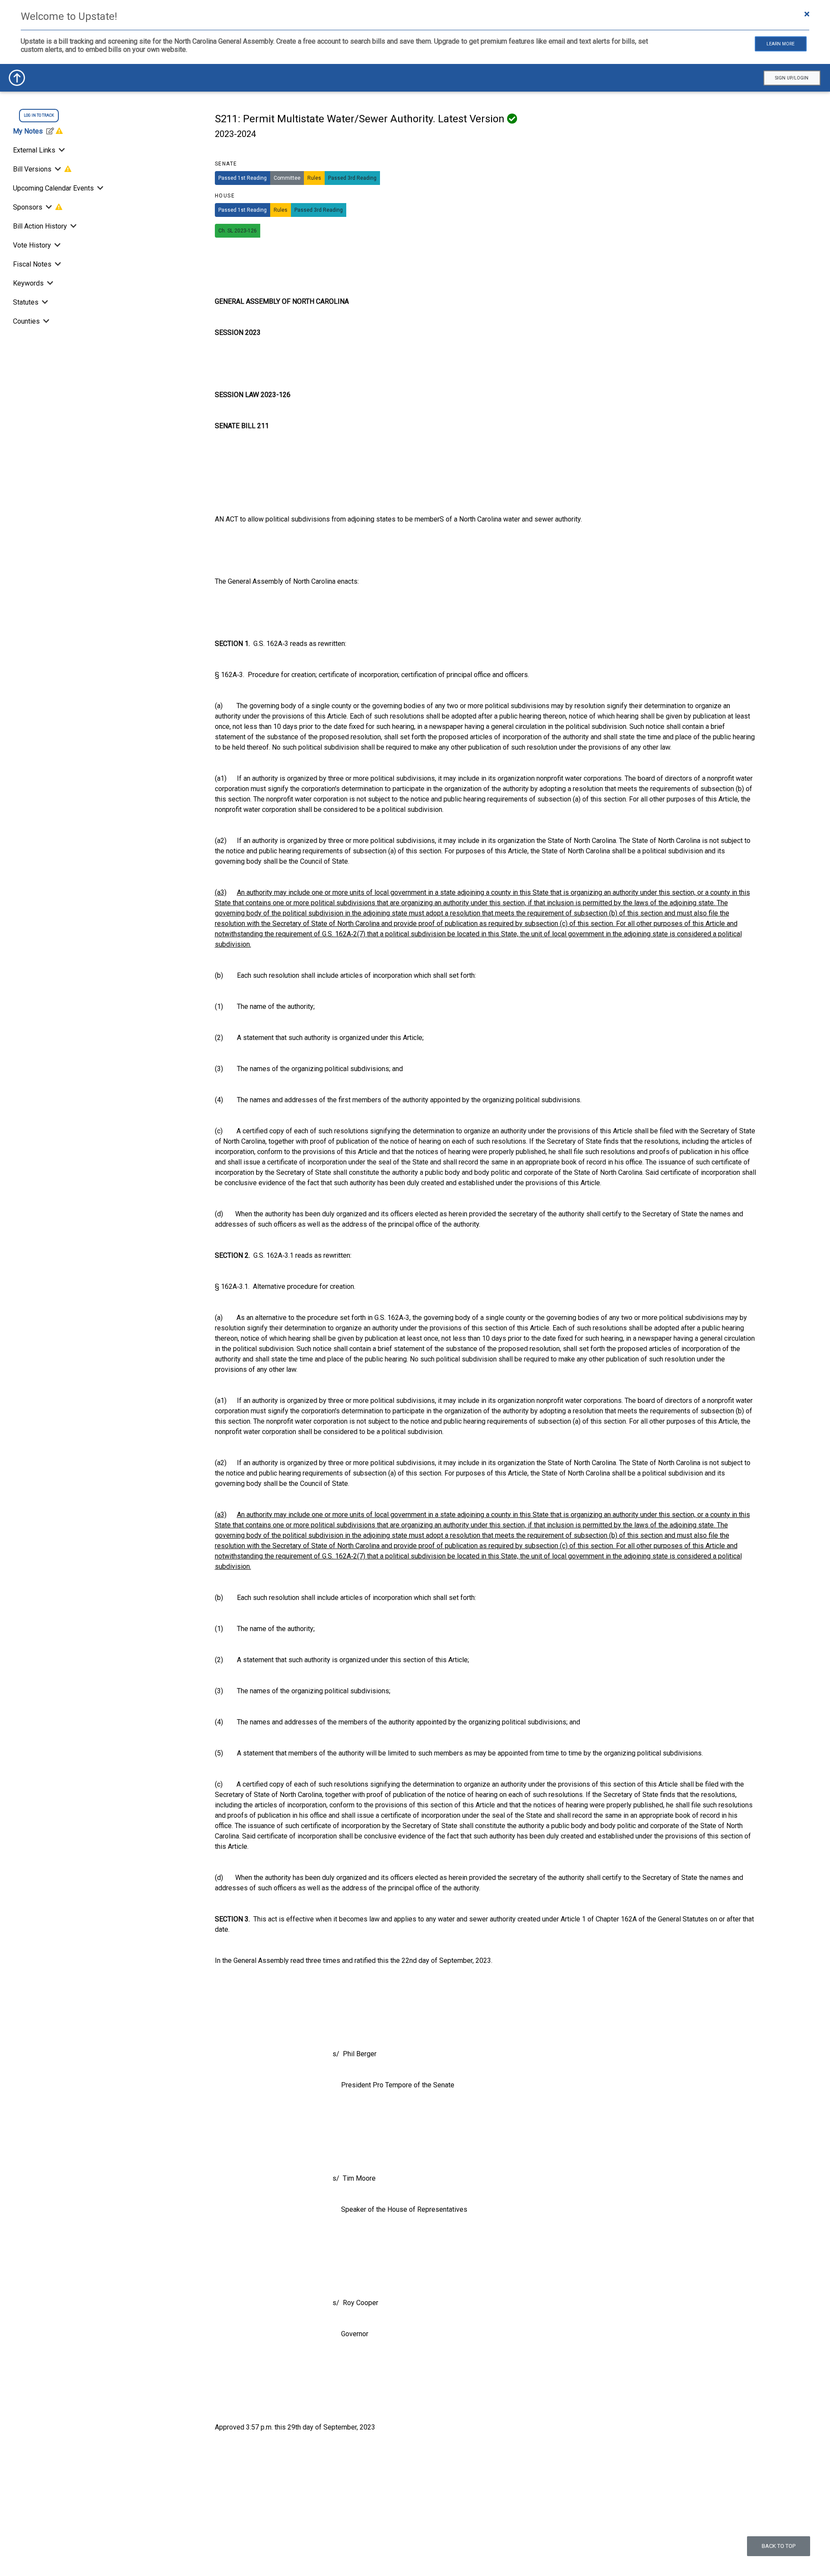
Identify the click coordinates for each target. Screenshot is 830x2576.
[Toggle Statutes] (44, 302)
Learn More (781, 44)
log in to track (39, 115)
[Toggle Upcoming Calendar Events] (99, 188)
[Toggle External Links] (61, 150)
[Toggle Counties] (45, 321)
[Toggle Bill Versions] (58, 169)
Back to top (779, 2546)
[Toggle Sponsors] (49, 207)
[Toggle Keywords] (49, 283)
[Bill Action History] (73, 226)
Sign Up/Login (792, 78)
